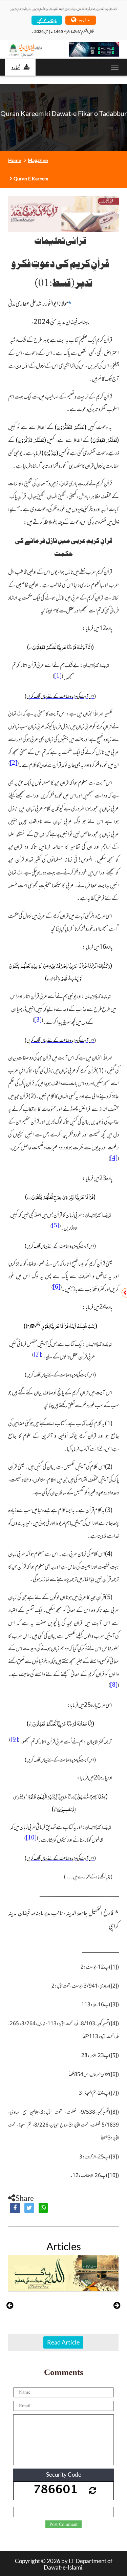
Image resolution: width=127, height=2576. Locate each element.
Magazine (38, 160)
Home (15, 160)
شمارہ (16, 67)
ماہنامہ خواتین (47, 20)
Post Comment (63, 2524)
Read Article (63, 2342)
